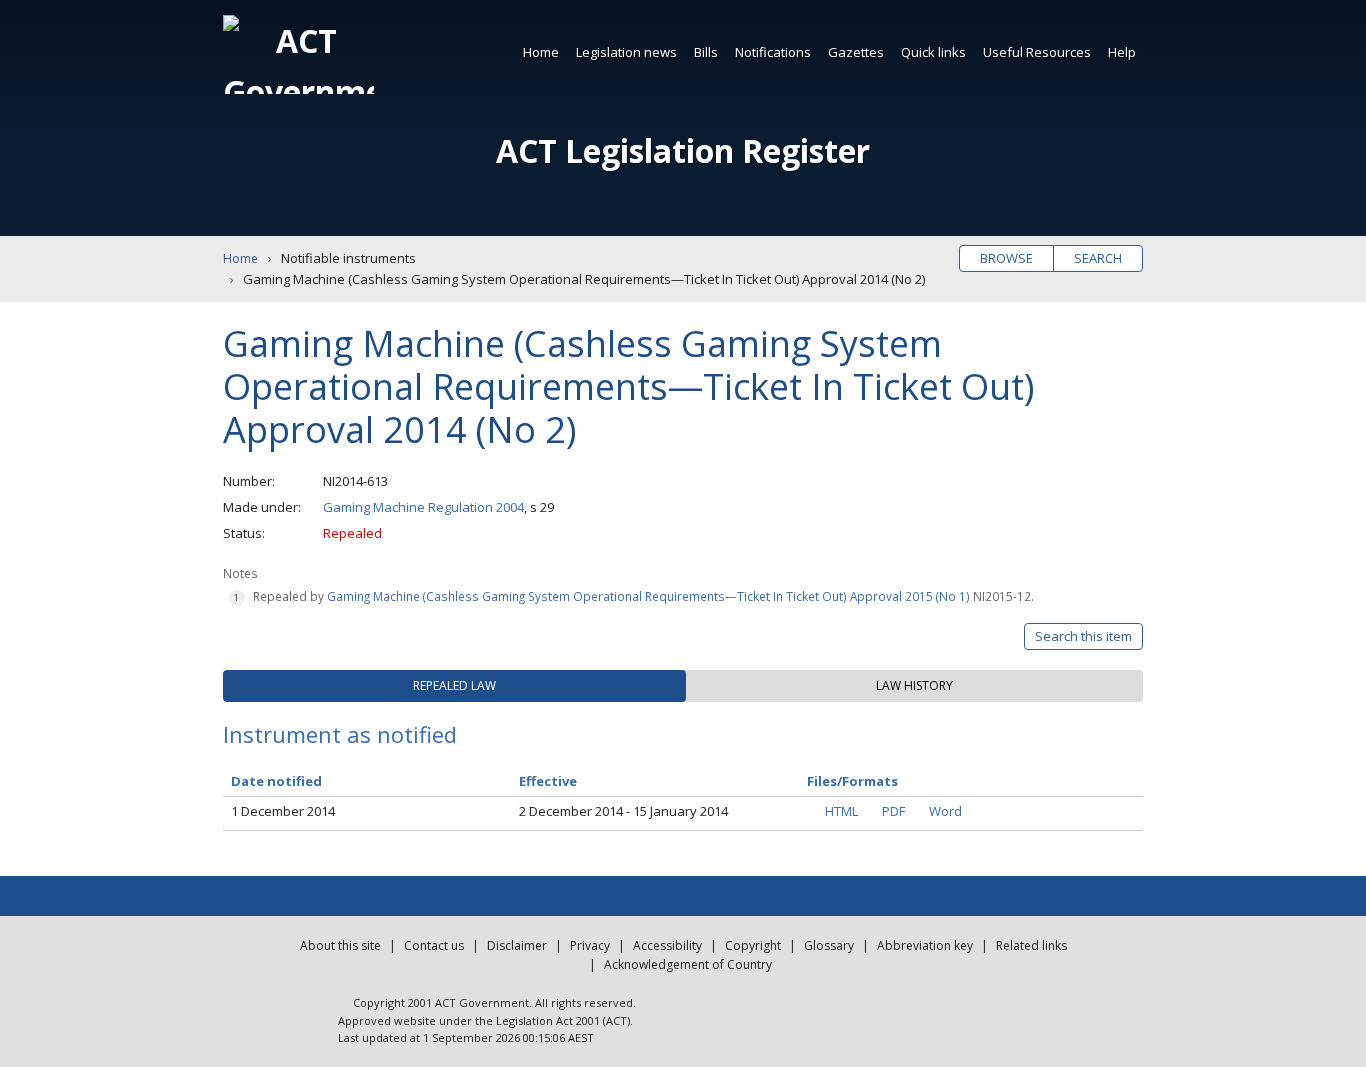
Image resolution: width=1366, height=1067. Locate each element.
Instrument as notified (340, 734)
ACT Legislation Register (683, 150)
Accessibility (667, 945)
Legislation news (626, 52)
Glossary (829, 945)
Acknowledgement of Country (688, 964)
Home (541, 52)
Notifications (773, 52)
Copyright (753, 945)
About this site (340, 945)
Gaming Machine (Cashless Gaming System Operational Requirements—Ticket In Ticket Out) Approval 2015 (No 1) (648, 596)
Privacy (590, 945)
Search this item (1083, 636)
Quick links (933, 52)
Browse (1006, 258)
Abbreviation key (925, 945)
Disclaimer (517, 945)
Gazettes (856, 52)
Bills (706, 52)
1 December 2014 (283, 811)
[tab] (454, 686)
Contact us (434, 945)
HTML (841, 811)
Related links (1031, 945)
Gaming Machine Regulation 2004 (423, 507)
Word (945, 811)
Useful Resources (1037, 52)
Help (1122, 52)
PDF (893, 811)
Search (1098, 258)
